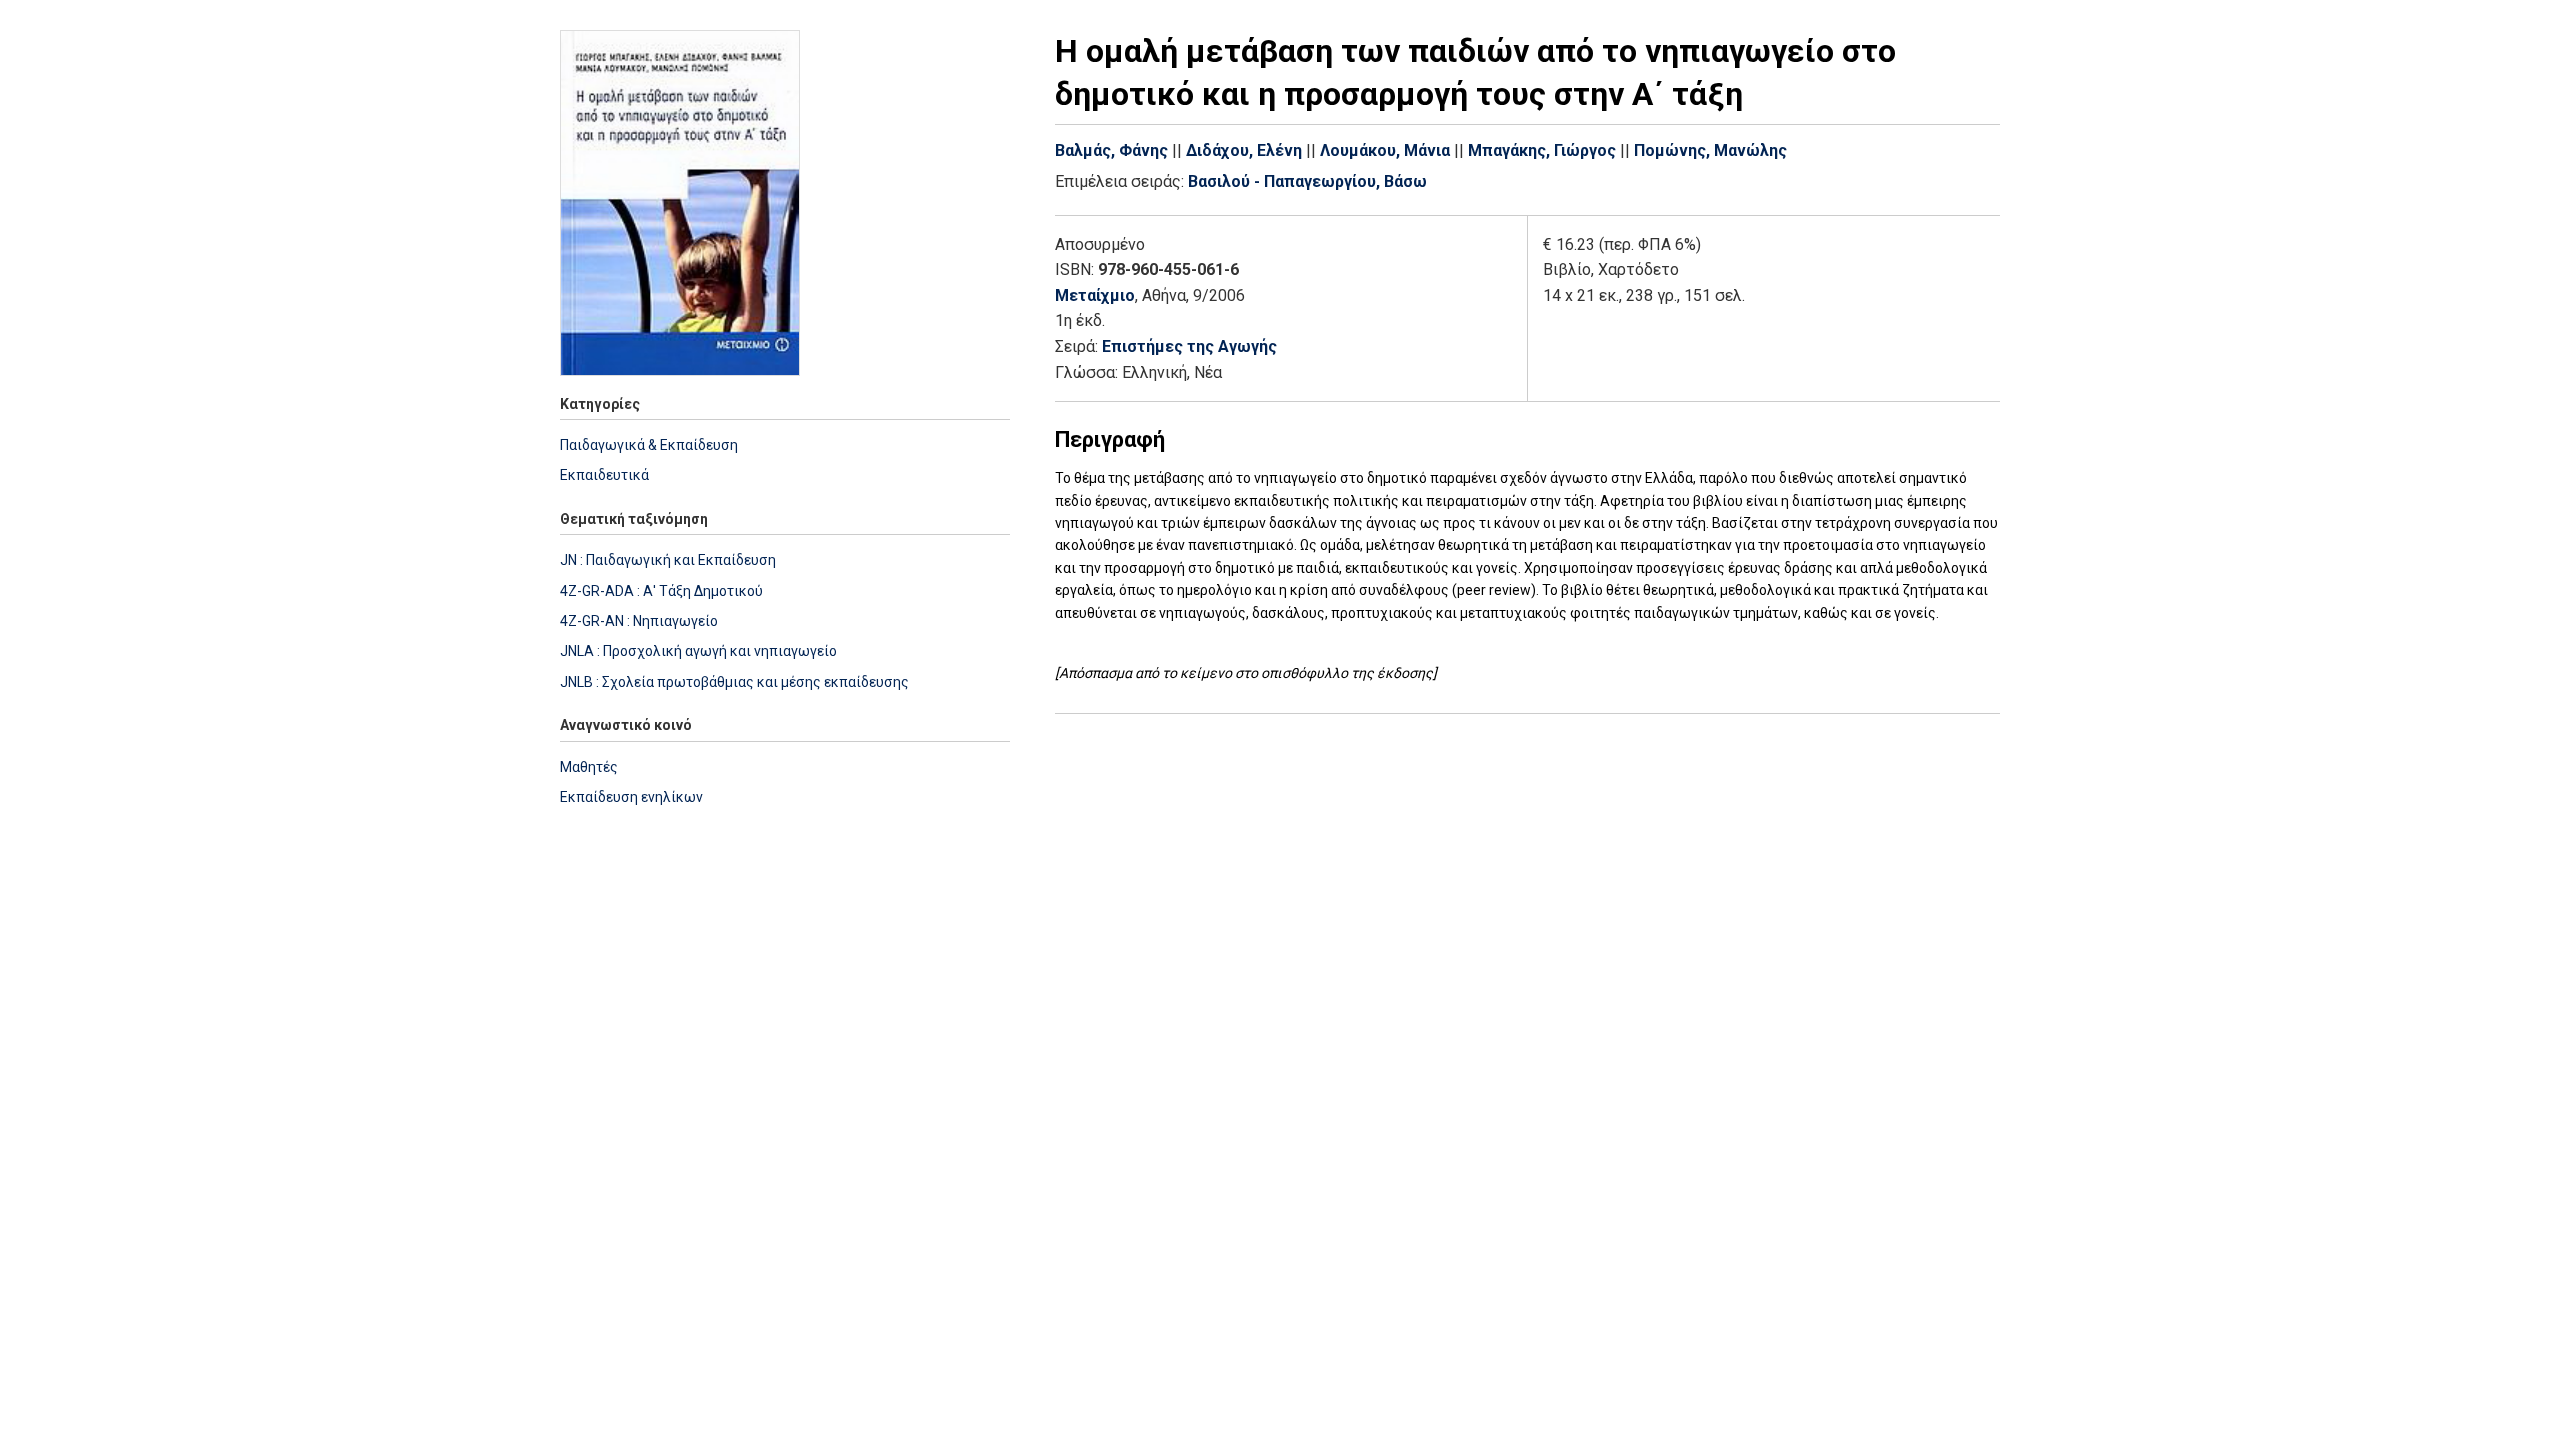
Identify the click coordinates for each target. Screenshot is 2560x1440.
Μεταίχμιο (1095, 295)
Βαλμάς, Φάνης (1111, 150)
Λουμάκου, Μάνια (1385, 150)
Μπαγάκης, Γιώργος (1542, 150)
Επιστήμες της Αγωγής (1189, 346)
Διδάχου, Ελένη (1244, 150)
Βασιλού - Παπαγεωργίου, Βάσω (1307, 181)
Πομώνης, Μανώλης (1710, 150)
